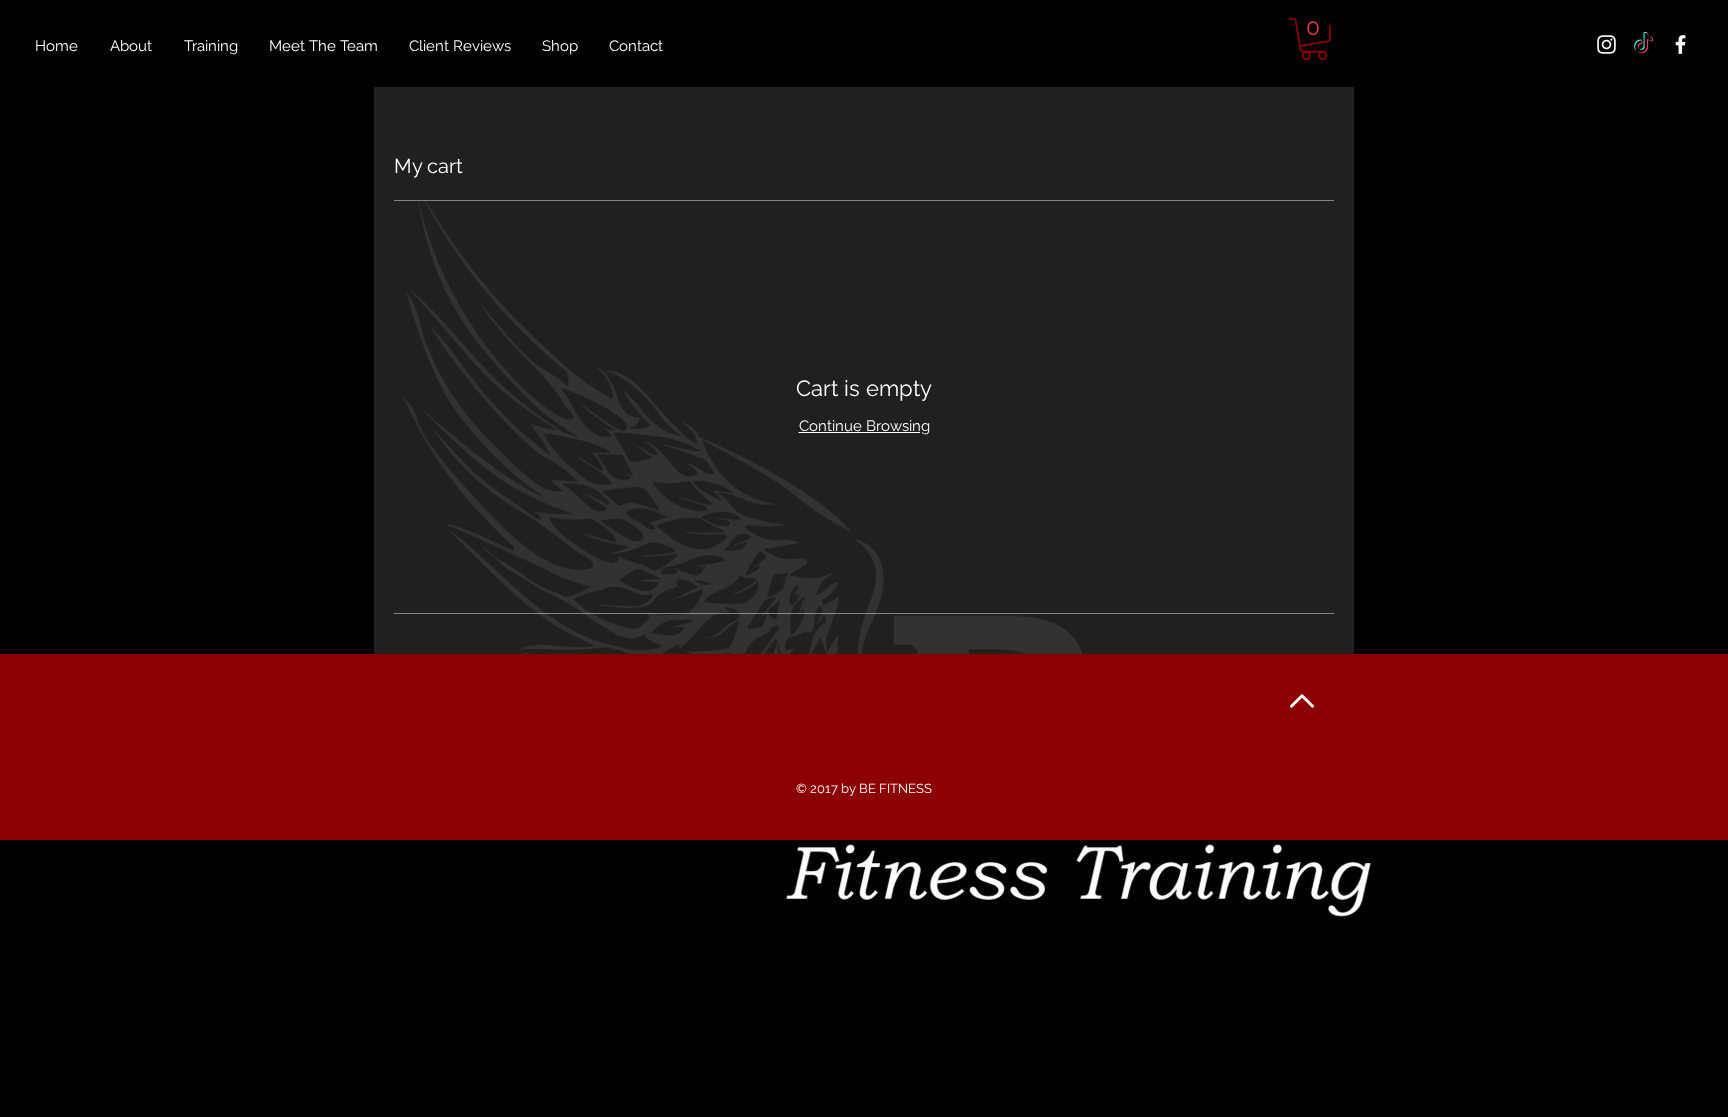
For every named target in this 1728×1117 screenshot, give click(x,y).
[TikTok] (1643, 44)
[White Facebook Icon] (1680, 44)
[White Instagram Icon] (1606, 44)
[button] (1314, 39)
